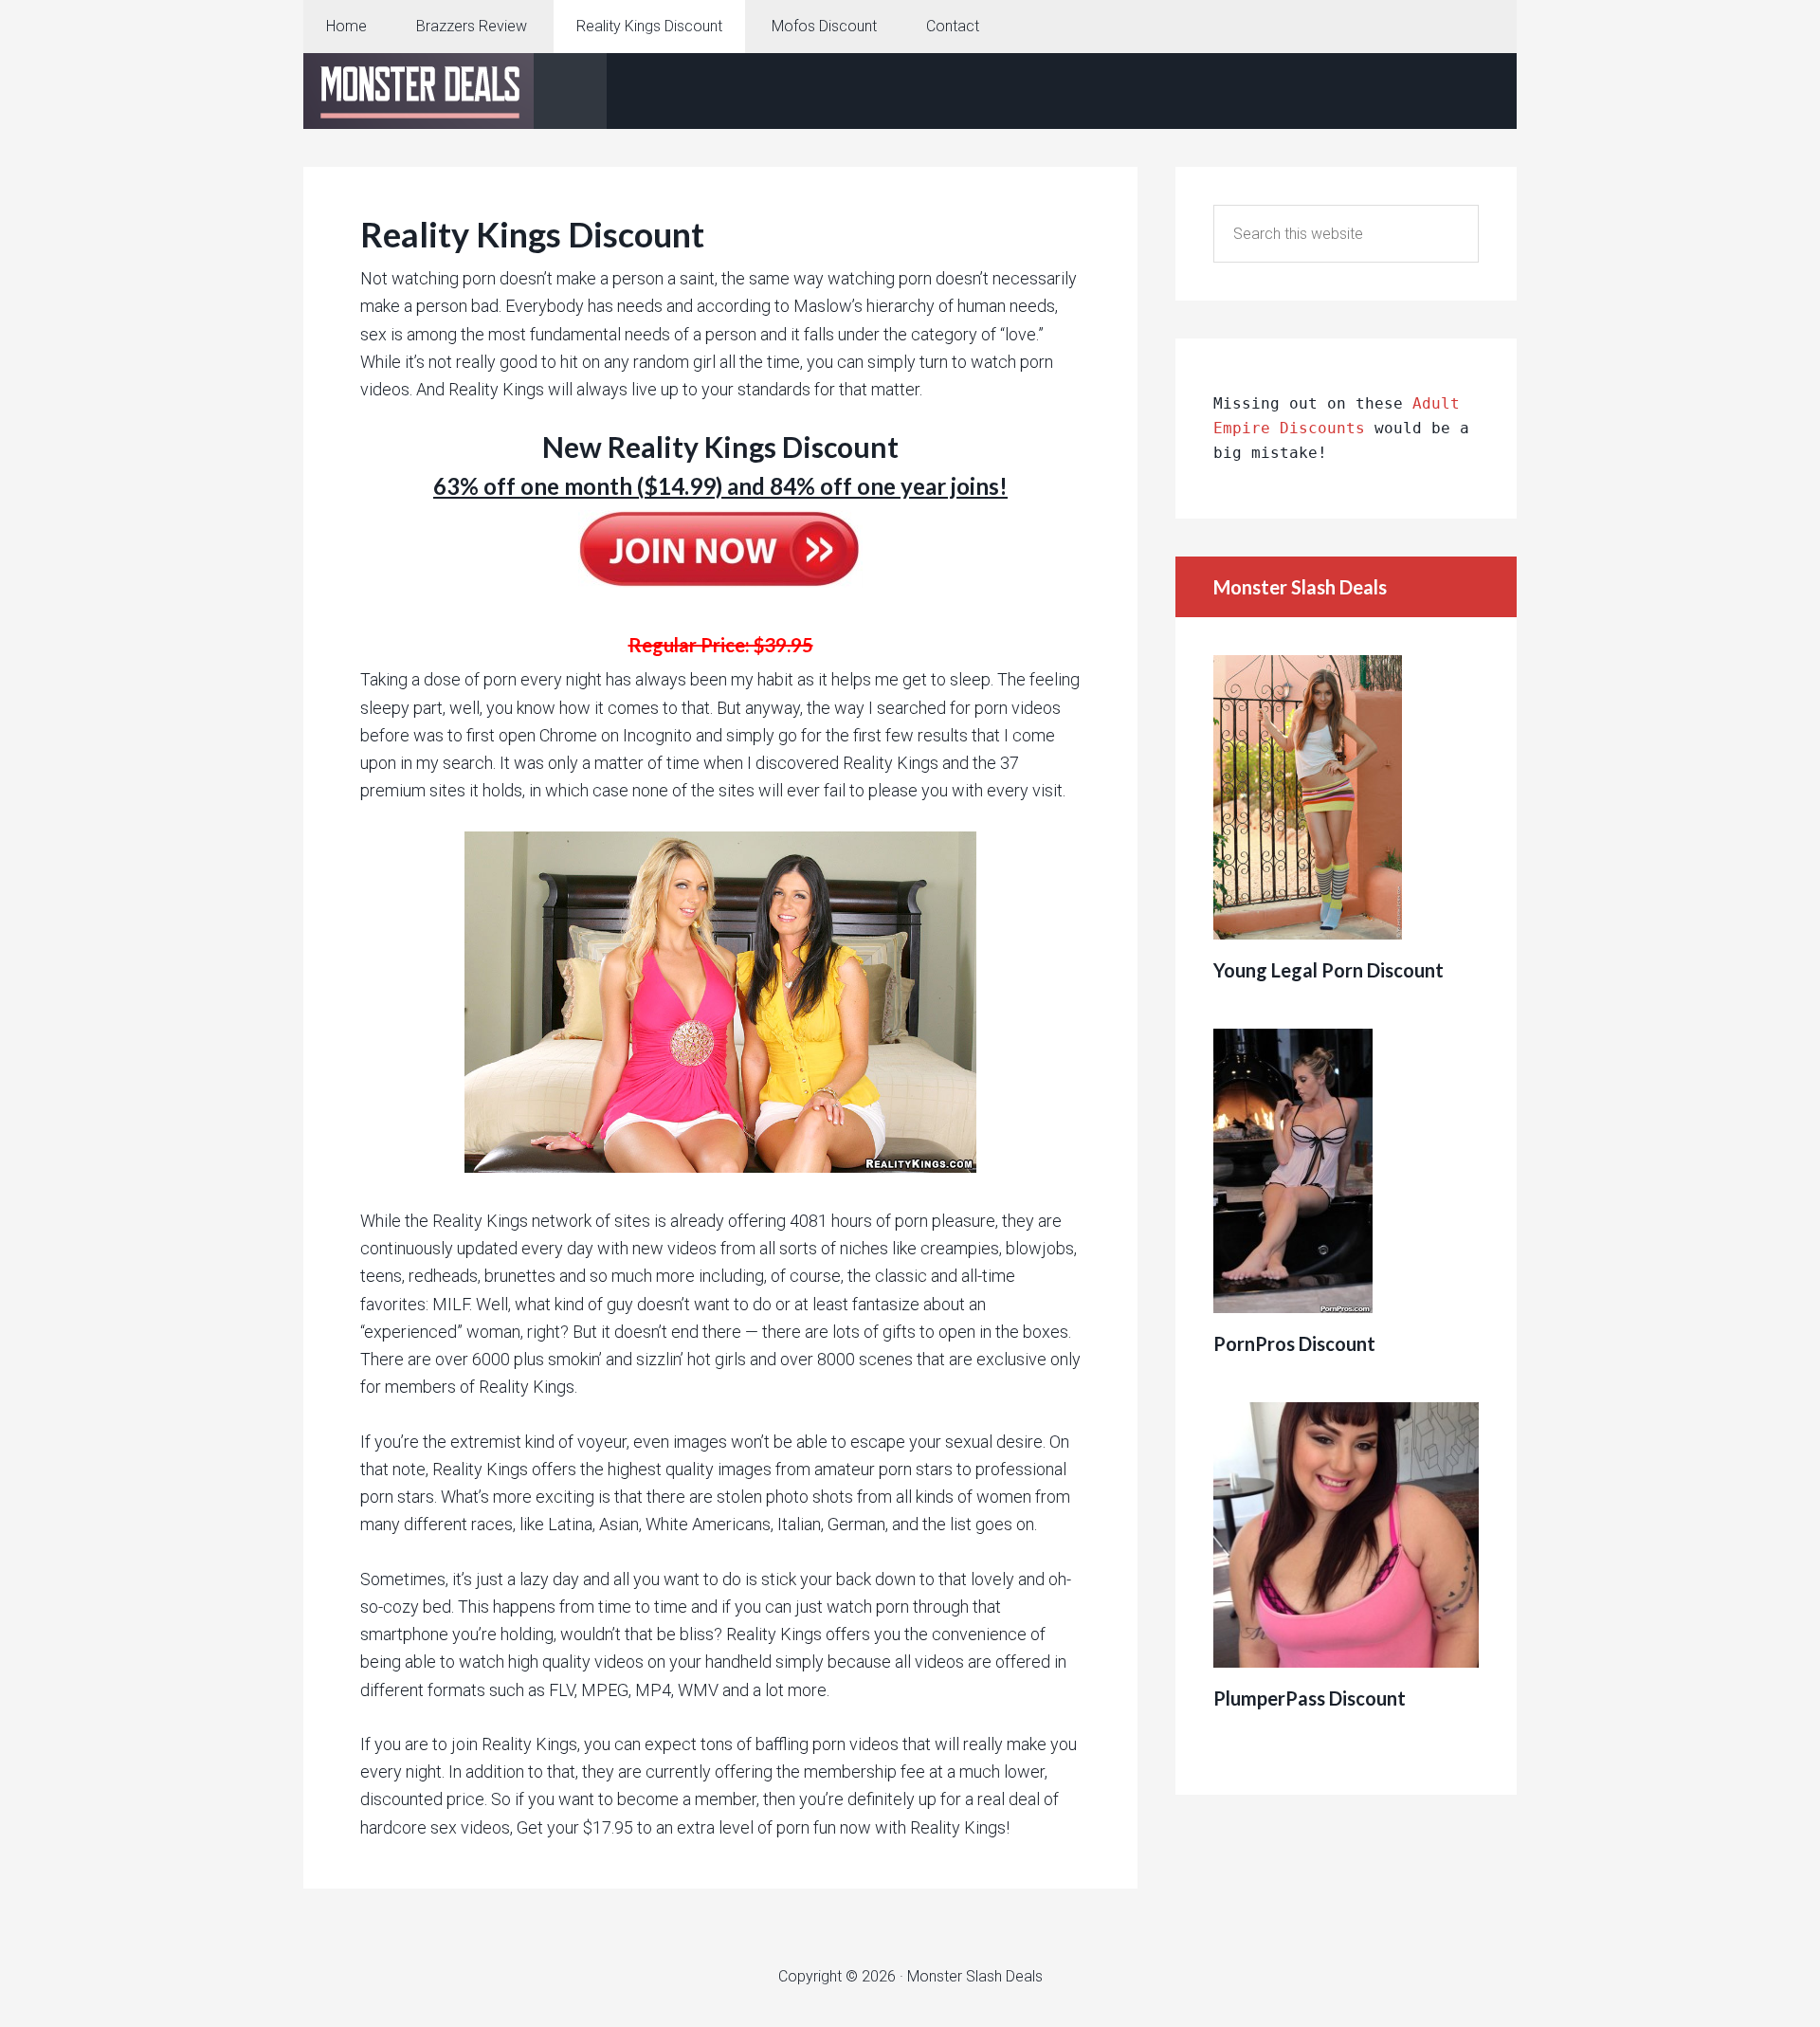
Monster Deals (455, 91)
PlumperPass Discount (1310, 1698)
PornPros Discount (1294, 1343)
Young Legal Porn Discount (1329, 970)
